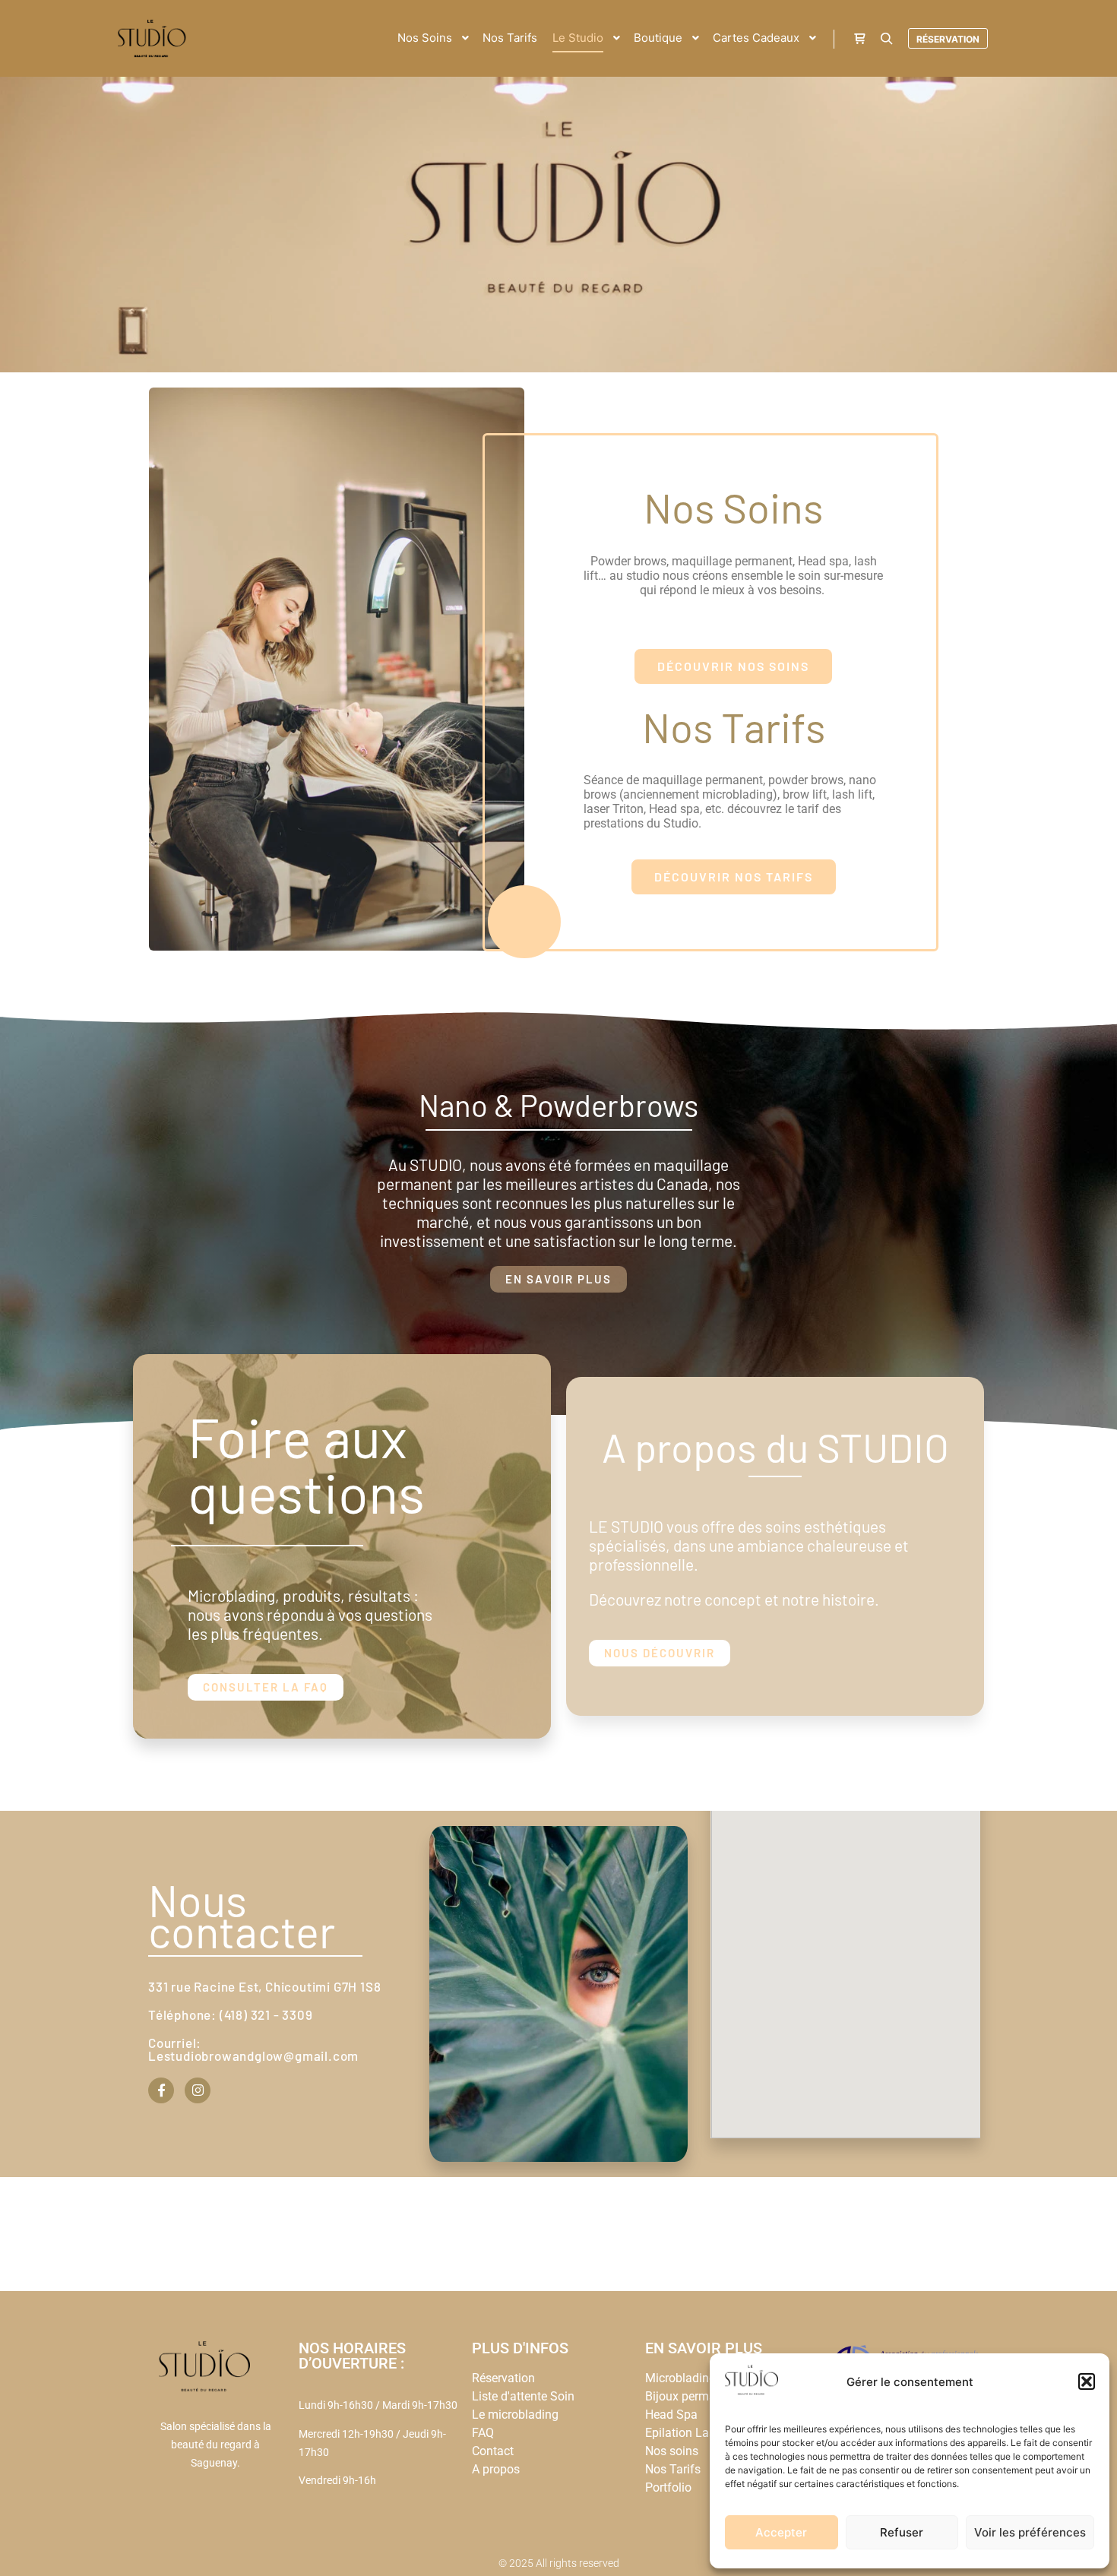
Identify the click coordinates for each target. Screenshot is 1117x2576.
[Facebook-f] (161, 2090)
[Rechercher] (887, 39)
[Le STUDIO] (152, 38)
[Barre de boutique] (859, 39)
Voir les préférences (1030, 2532)
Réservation (948, 39)
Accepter (781, 2532)
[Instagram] (198, 2090)
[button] (1087, 2381)
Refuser (902, 2532)
